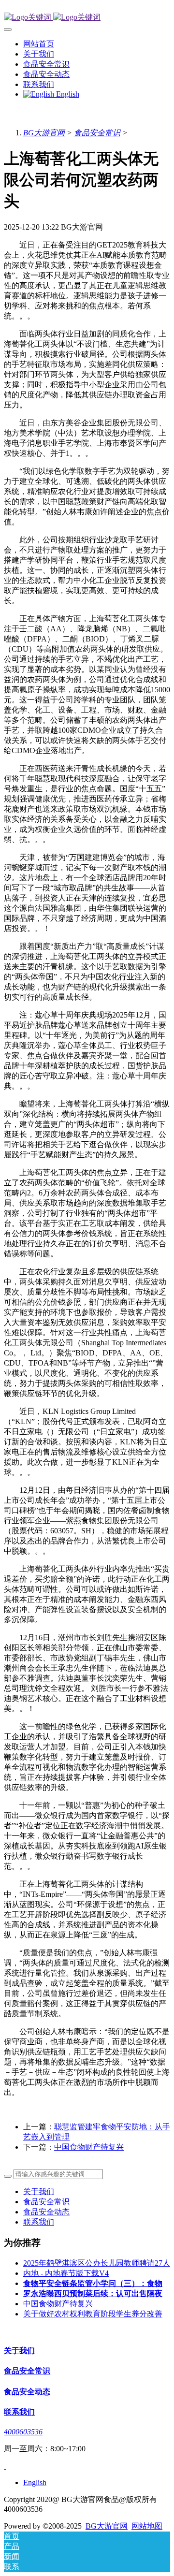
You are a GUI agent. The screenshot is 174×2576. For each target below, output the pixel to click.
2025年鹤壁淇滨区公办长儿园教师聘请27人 (97, 2263)
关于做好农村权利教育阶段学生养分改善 (93, 2314)
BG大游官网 (44, 133)
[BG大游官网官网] (87, 18)
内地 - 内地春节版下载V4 (66, 2273)
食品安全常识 (97, 133)
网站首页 (39, 44)
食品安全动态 (46, 2212)
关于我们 (39, 2191)
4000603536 (23, 2432)
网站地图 (147, 2526)
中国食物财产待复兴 (89, 2147)
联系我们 (39, 2222)
